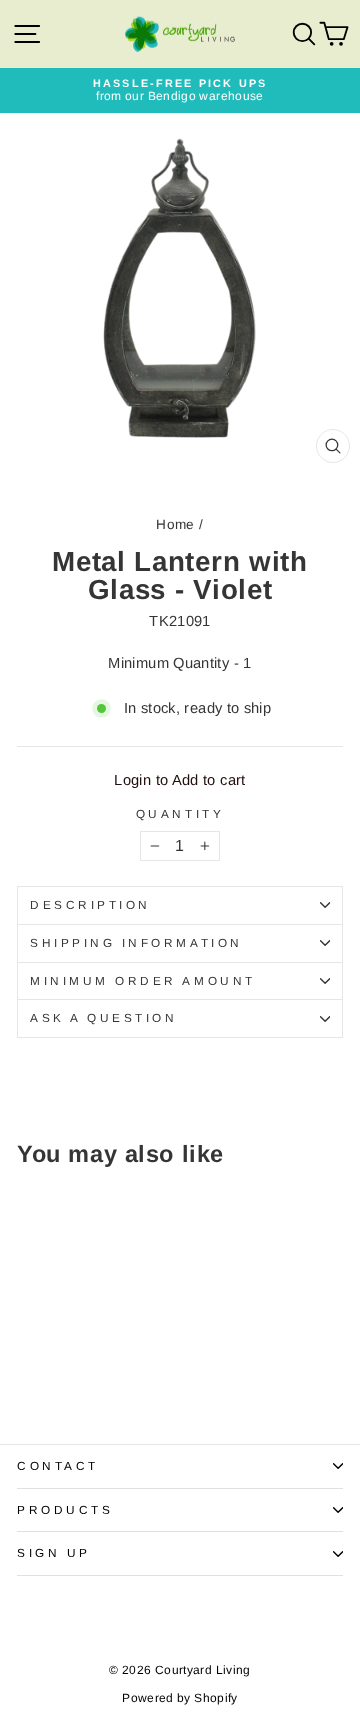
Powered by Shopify (180, 1698)
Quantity (180, 814)
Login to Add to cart (179, 780)
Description (90, 904)
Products (65, 1509)
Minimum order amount (143, 980)
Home (175, 524)
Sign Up (54, 1552)
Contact (58, 1465)
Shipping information (136, 942)
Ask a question (103, 1017)
